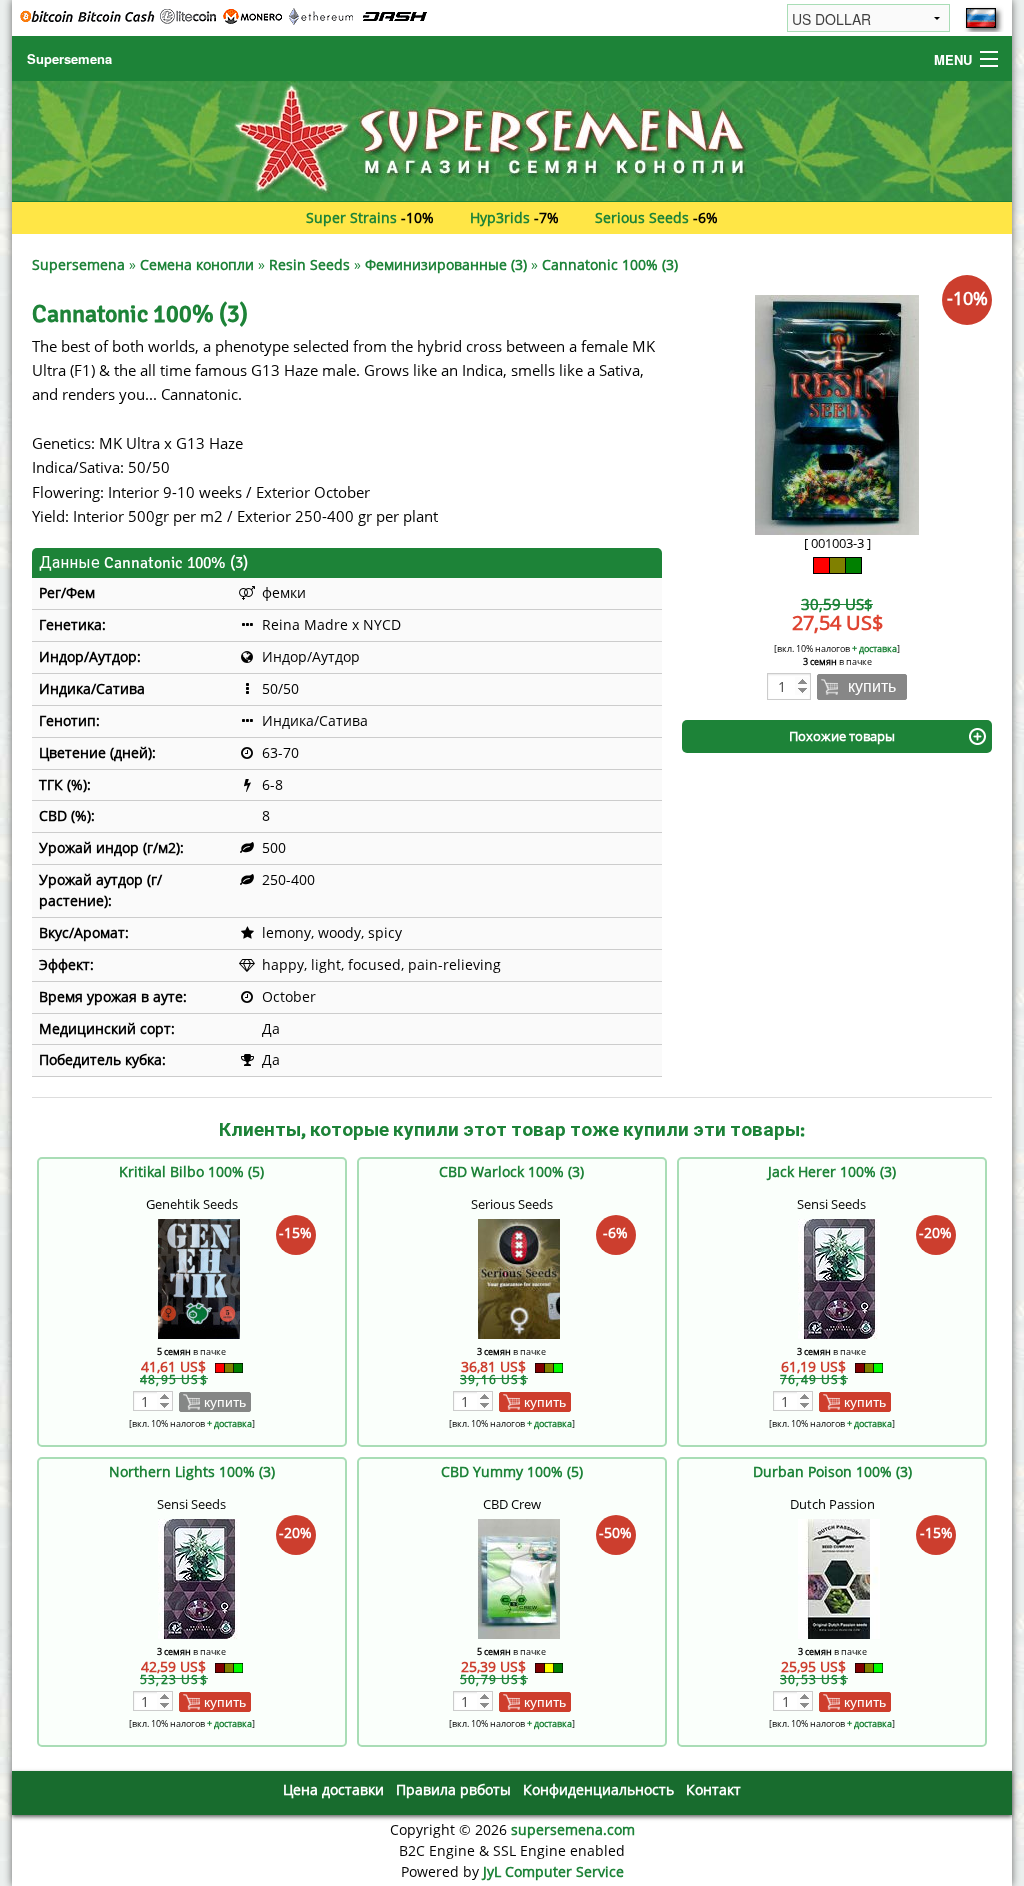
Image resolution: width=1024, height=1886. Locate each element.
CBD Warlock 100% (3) (511, 1171)
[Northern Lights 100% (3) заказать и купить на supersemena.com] (199, 1577)
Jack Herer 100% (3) (832, 1171)
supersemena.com (573, 1829)
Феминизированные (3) (446, 264)
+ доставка (874, 648)
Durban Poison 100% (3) (832, 1471)
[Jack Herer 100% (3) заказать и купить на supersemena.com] (839, 1277)
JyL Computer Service (553, 1871)
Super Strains (351, 217)
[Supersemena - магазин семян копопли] (512, 139)
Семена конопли (197, 264)
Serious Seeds (642, 217)
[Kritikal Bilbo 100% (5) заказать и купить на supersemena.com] (199, 1277)
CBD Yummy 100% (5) (512, 1471)
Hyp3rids (500, 217)
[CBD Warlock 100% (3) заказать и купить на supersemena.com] (519, 1277)
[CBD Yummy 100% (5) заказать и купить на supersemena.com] (519, 1577)
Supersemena (69, 58)
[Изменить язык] (981, 18)
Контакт (713, 1789)
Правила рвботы (453, 1789)
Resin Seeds (309, 264)
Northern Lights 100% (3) (192, 1471)
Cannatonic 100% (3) (610, 264)
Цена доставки (333, 1789)
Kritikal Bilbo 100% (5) (191, 1171)
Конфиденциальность (598, 1789)
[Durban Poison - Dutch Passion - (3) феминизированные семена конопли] (839, 1577)
